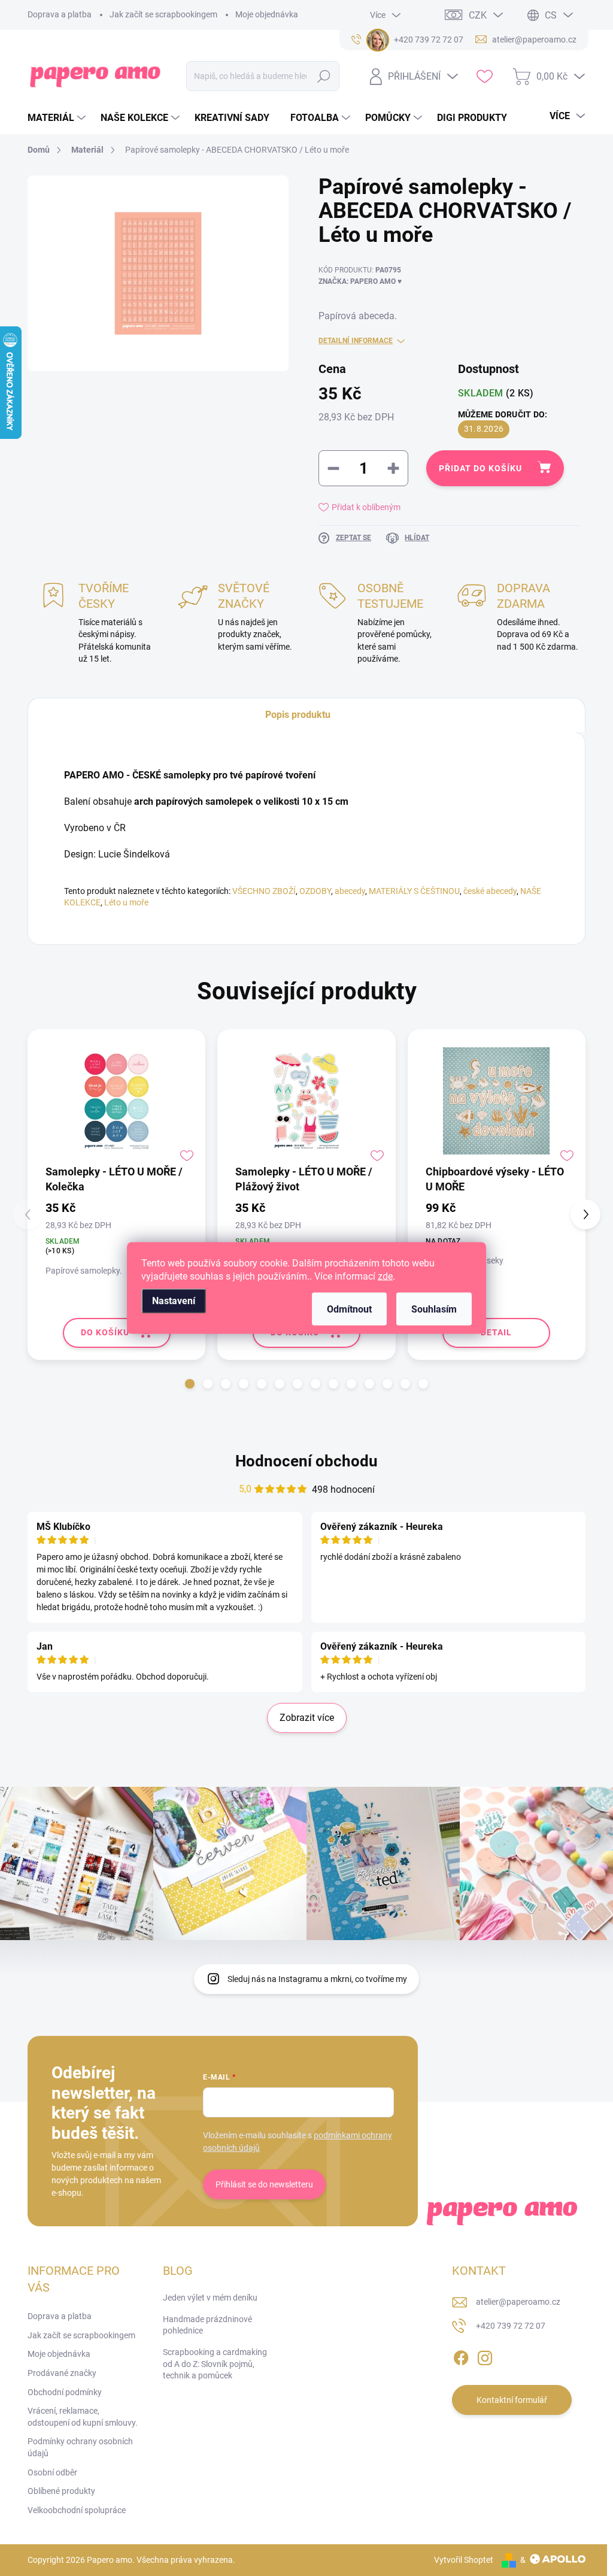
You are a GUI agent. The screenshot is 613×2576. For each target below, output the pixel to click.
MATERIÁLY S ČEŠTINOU (414, 891)
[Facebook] (461, 2356)
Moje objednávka (267, 14)
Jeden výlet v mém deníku (210, 2298)
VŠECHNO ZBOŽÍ (264, 891)
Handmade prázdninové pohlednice (207, 2325)
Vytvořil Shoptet (464, 2560)
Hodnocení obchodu (306, 1461)
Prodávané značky (62, 2373)
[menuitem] (58, 118)
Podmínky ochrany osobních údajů (80, 2447)
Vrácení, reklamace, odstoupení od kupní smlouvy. (83, 2417)
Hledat (324, 76)
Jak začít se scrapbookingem (163, 14)
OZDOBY (315, 891)
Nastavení (174, 1301)
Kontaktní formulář (512, 2400)
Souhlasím (434, 1309)
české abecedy (490, 891)
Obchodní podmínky (65, 2392)
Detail (496, 1332)
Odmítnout (349, 1309)
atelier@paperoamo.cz (518, 2302)
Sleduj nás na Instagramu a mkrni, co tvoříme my (317, 1979)
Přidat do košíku (480, 468)
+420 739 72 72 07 (511, 2326)
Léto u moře (126, 902)
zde (385, 1276)
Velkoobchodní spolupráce (77, 2510)
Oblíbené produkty (61, 2491)
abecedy (350, 891)
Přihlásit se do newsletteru (264, 2184)
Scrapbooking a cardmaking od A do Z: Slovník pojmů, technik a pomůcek (215, 2364)
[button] (190, 1384)
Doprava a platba (60, 14)
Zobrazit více (307, 1718)
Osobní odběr (52, 2472)
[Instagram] (485, 2356)
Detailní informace (356, 341)
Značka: (360, 281)
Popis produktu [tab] (298, 715)
